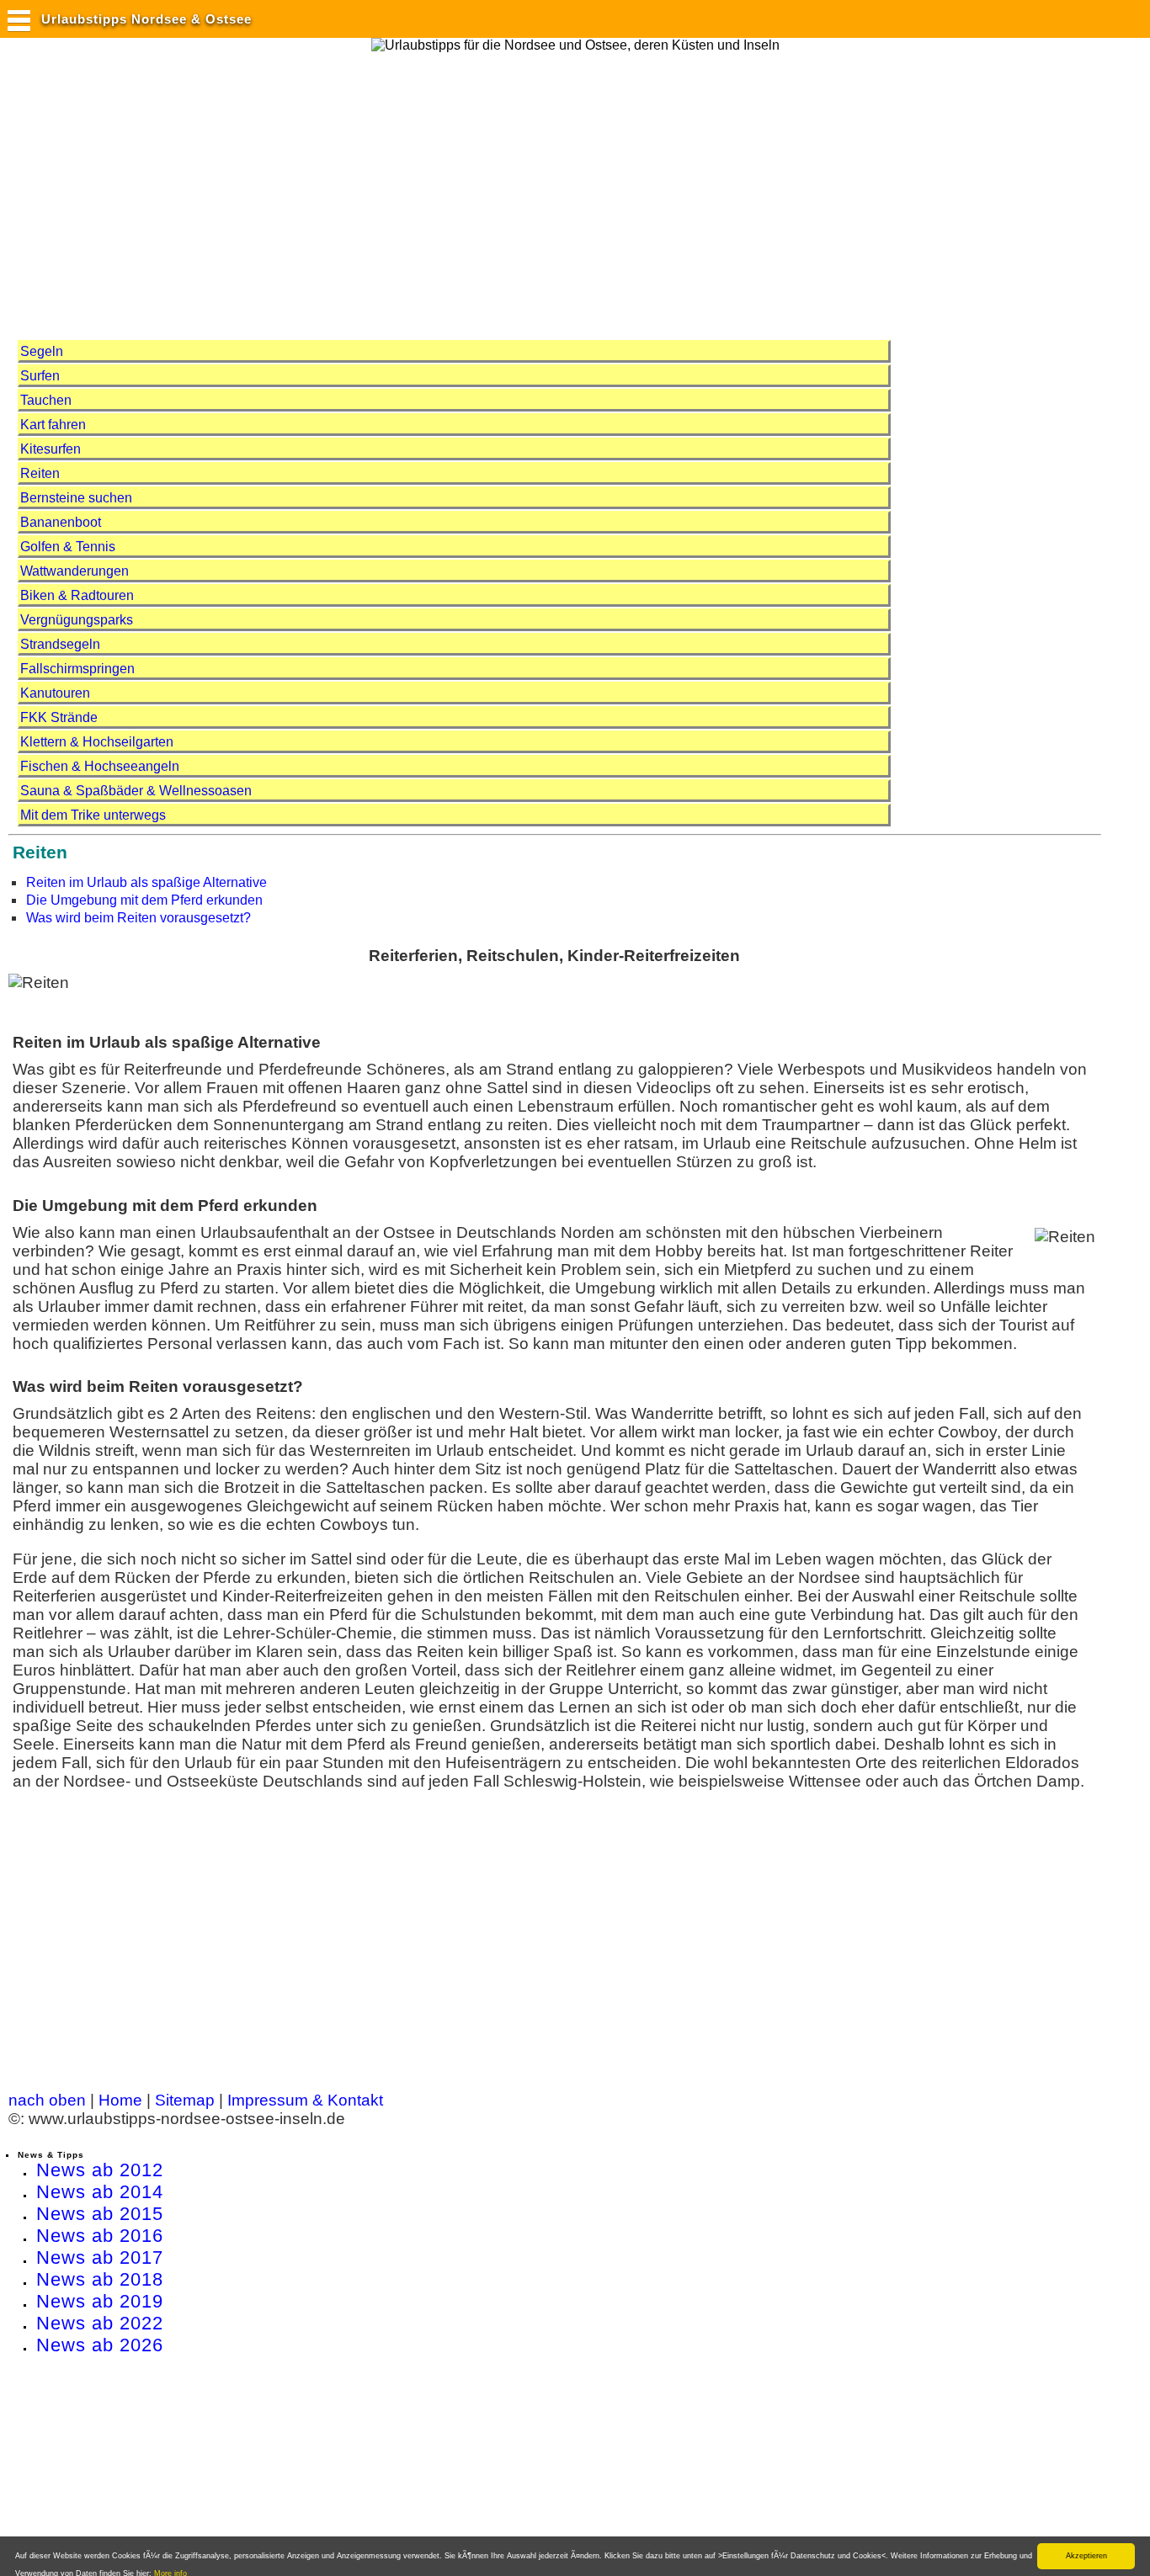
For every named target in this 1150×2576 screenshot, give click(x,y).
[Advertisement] (315, 188)
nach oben (47, 2100)
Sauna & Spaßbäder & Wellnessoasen (136, 791)
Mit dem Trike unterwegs (93, 815)
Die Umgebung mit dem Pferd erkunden (144, 900)
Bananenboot (61, 522)
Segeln (42, 351)
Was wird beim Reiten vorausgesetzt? (138, 918)
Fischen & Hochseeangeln (100, 766)
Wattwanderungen (75, 571)
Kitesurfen (51, 449)
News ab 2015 (100, 2214)
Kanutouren (55, 693)
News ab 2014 (100, 2192)
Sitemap (185, 2100)
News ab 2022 (100, 2323)
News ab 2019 (100, 2301)
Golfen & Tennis (68, 547)
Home (120, 2100)
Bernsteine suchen (76, 498)
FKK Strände (59, 717)
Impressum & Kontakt (305, 2100)
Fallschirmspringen (77, 669)
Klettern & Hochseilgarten (97, 742)
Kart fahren (53, 425)
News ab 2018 (100, 2279)
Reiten (40, 473)
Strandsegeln (60, 644)
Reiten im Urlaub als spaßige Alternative (146, 882)
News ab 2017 (100, 2257)
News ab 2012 (100, 2170)
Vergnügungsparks (77, 620)
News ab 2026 (100, 2345)
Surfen (40, 376)
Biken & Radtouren (77, 595)
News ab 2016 (100, 2236)
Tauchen (46, 400)
